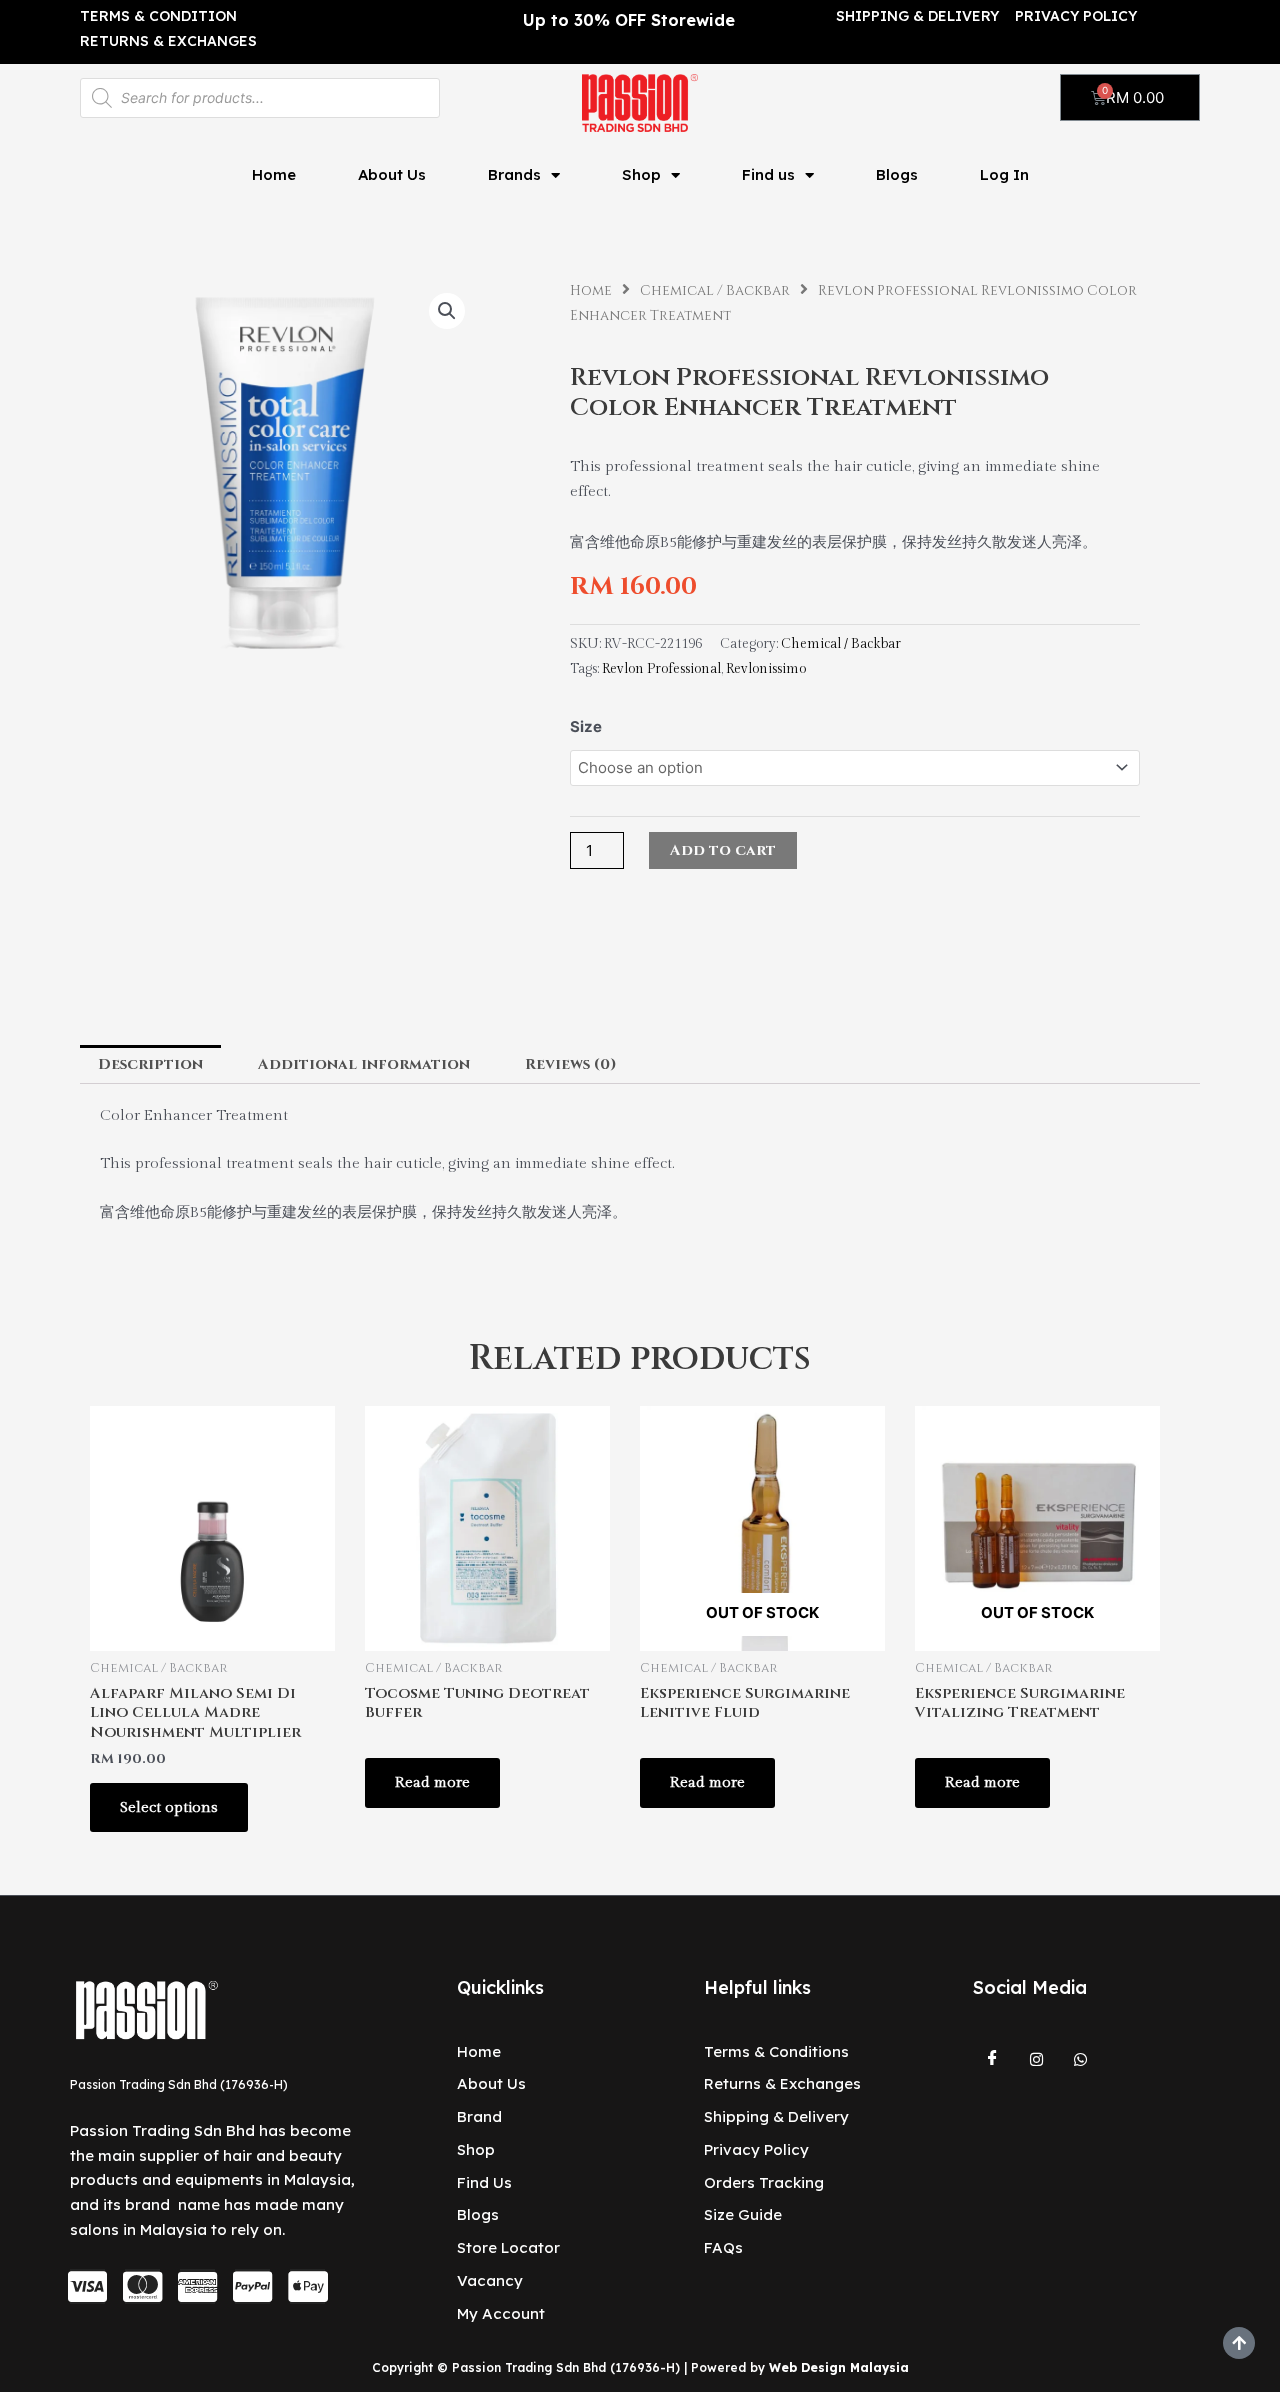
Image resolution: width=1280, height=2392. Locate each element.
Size (586, 726)
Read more (432, 1782)
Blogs (897, 174)
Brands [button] (514, 174)
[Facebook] (993, 2060)
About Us (392, 174)
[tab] (150, 1064)
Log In (1004, 174)
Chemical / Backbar (715, 291)
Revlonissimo (766, 669)
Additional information (364, 1064)
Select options (169, 1807)
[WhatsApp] (1081, 2060)
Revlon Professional (661, 669)
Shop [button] (641, 174)
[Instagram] (1037, 2060)
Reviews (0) (571, 1064)
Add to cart (723, 850)
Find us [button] (768, 174)
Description (150, 1064)
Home (274, 174)
